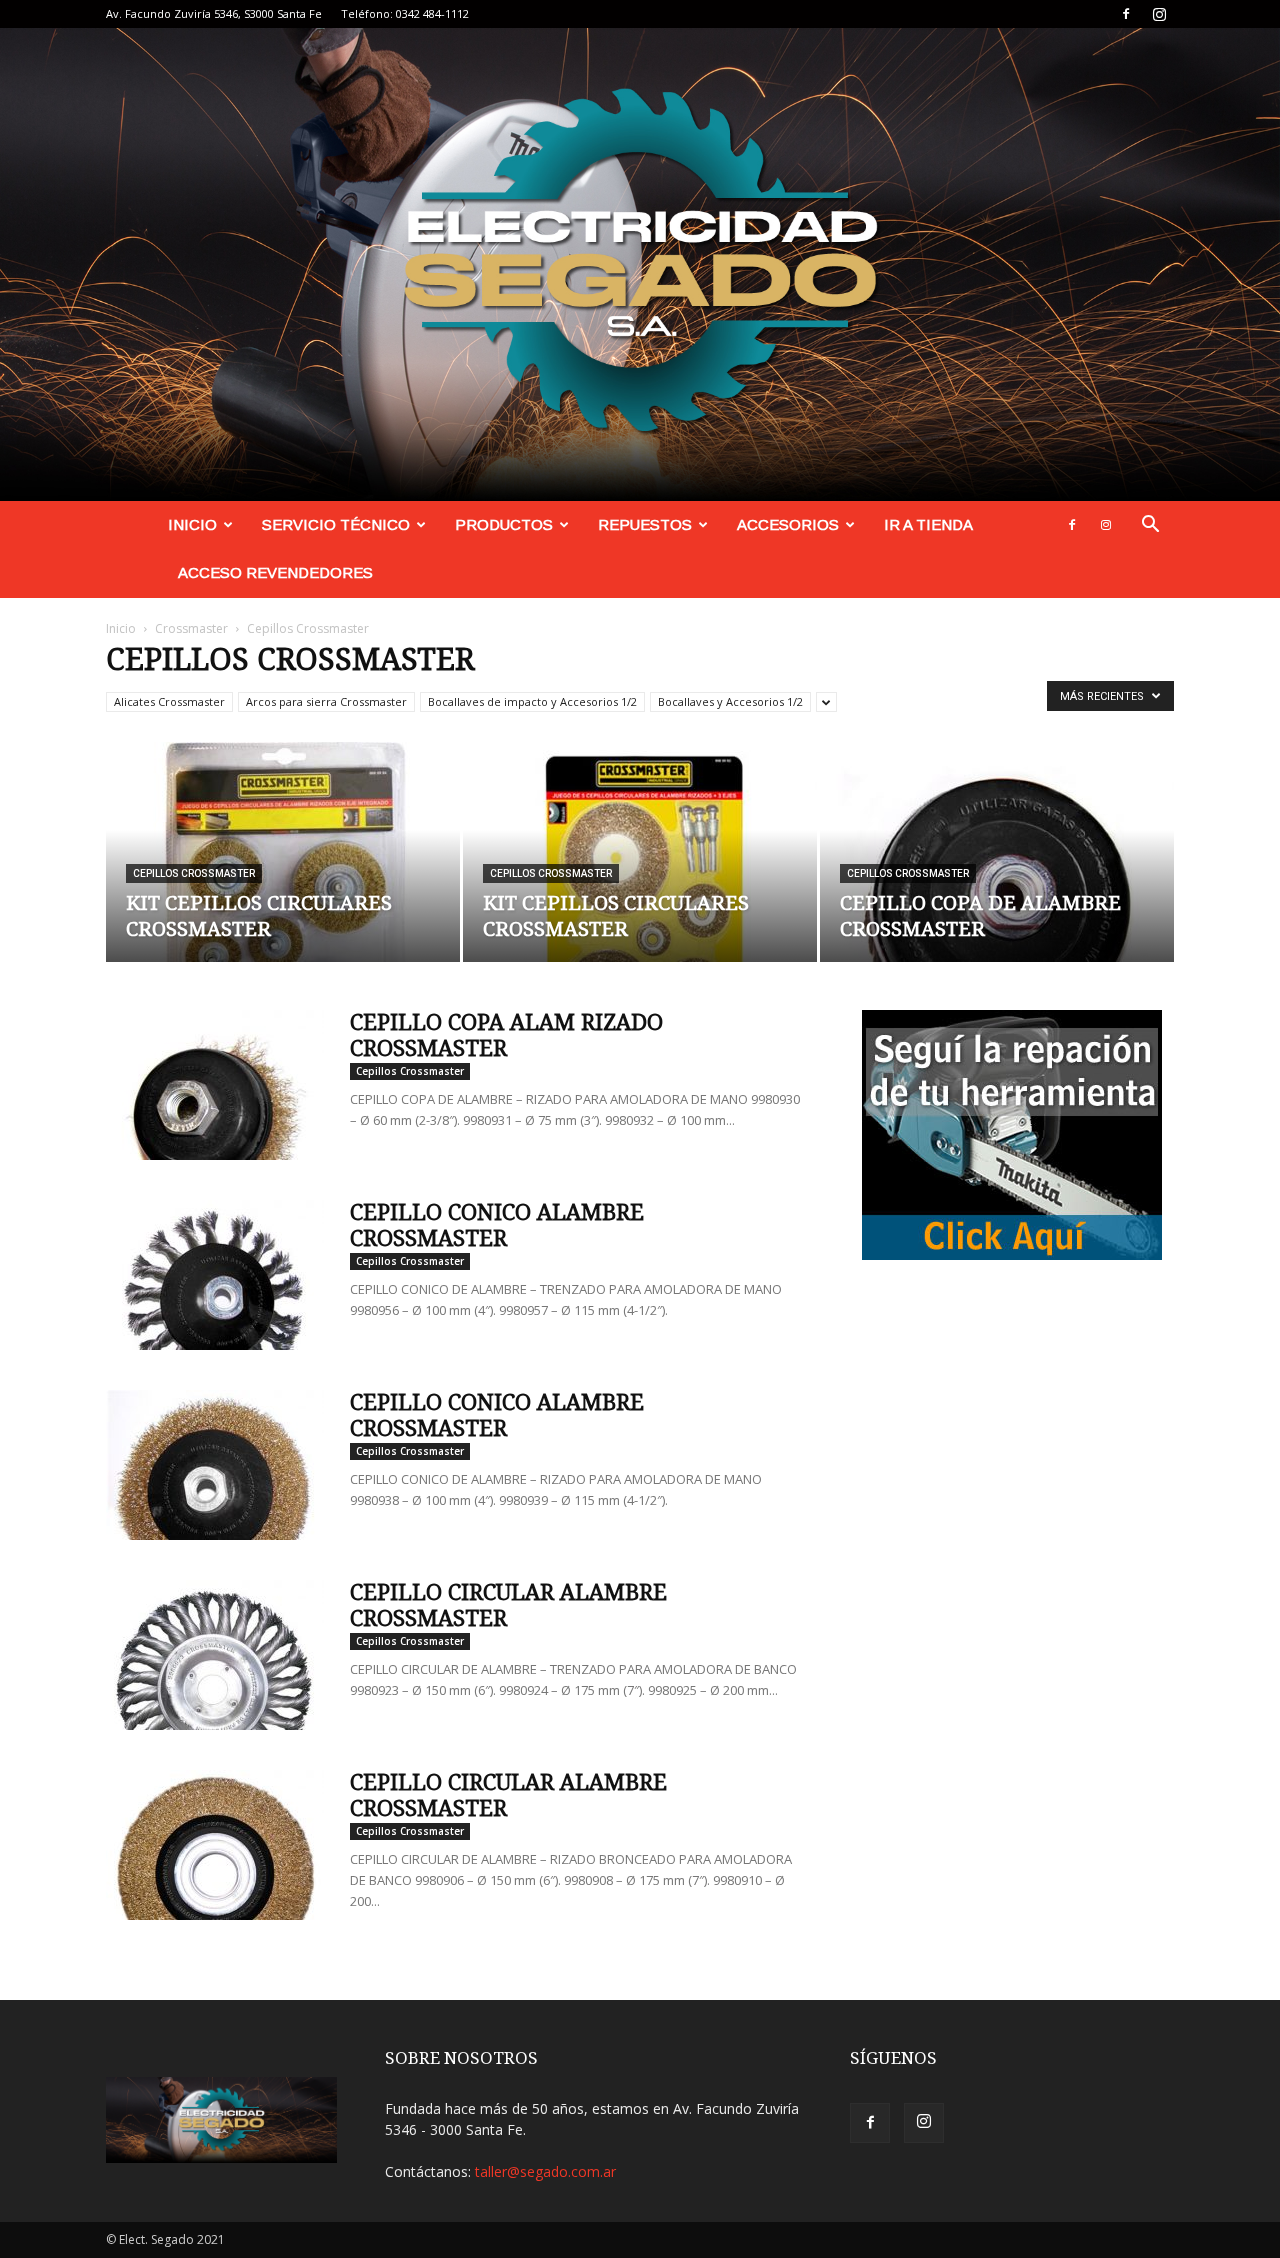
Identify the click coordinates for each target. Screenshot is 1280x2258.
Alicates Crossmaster (169, 701)
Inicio (192, 524)
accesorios (788, 524)
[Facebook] (1126, 14)
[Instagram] (1159, 14)
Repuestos (645, 524)
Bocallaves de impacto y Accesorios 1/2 (532, 701)
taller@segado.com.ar (545, 2171)
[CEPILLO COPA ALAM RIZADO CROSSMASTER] (215, 1085)
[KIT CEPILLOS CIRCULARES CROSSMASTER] (283, 852)
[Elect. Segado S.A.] (640, 264)
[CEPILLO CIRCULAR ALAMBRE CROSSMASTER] (215, 1655)
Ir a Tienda (928, 524)
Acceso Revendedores (275, 572)
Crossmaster (191, 628)
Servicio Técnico (336, 524)
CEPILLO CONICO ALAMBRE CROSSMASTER (497, 1225)
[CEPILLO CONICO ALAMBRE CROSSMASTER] (215, 1275)
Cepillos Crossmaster (194, 873)
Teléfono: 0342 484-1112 (405, 13)
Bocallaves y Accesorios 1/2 (730, 701)
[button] (1150, 526)
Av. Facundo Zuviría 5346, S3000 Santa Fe (214, 13)
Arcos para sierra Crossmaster (326, 701)
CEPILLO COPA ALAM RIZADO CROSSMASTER (506, 1035)
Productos (504, 524)
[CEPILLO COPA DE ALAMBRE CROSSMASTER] (997, 852)
